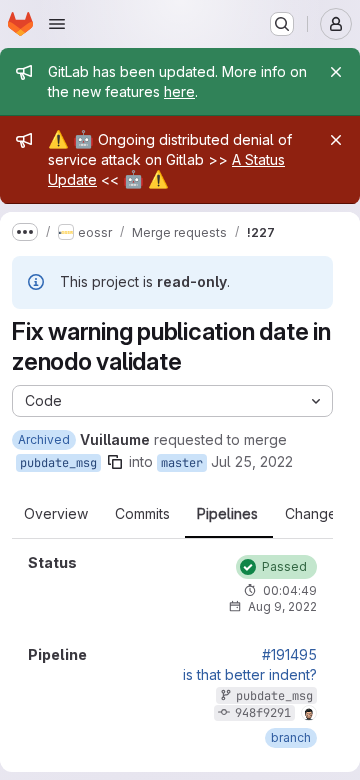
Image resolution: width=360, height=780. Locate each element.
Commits (142, 514)
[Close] (336, 72)
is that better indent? (250, 675)
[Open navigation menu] (57, 24)
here (179, 91)
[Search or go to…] (282, 24)
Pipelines (227, 514)
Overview (56, 514)
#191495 (289, 655)
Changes (314, 514)
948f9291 (263, 713)
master (182, 463)
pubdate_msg (58, 463)
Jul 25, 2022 (252, 461)
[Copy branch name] (115, 462)
